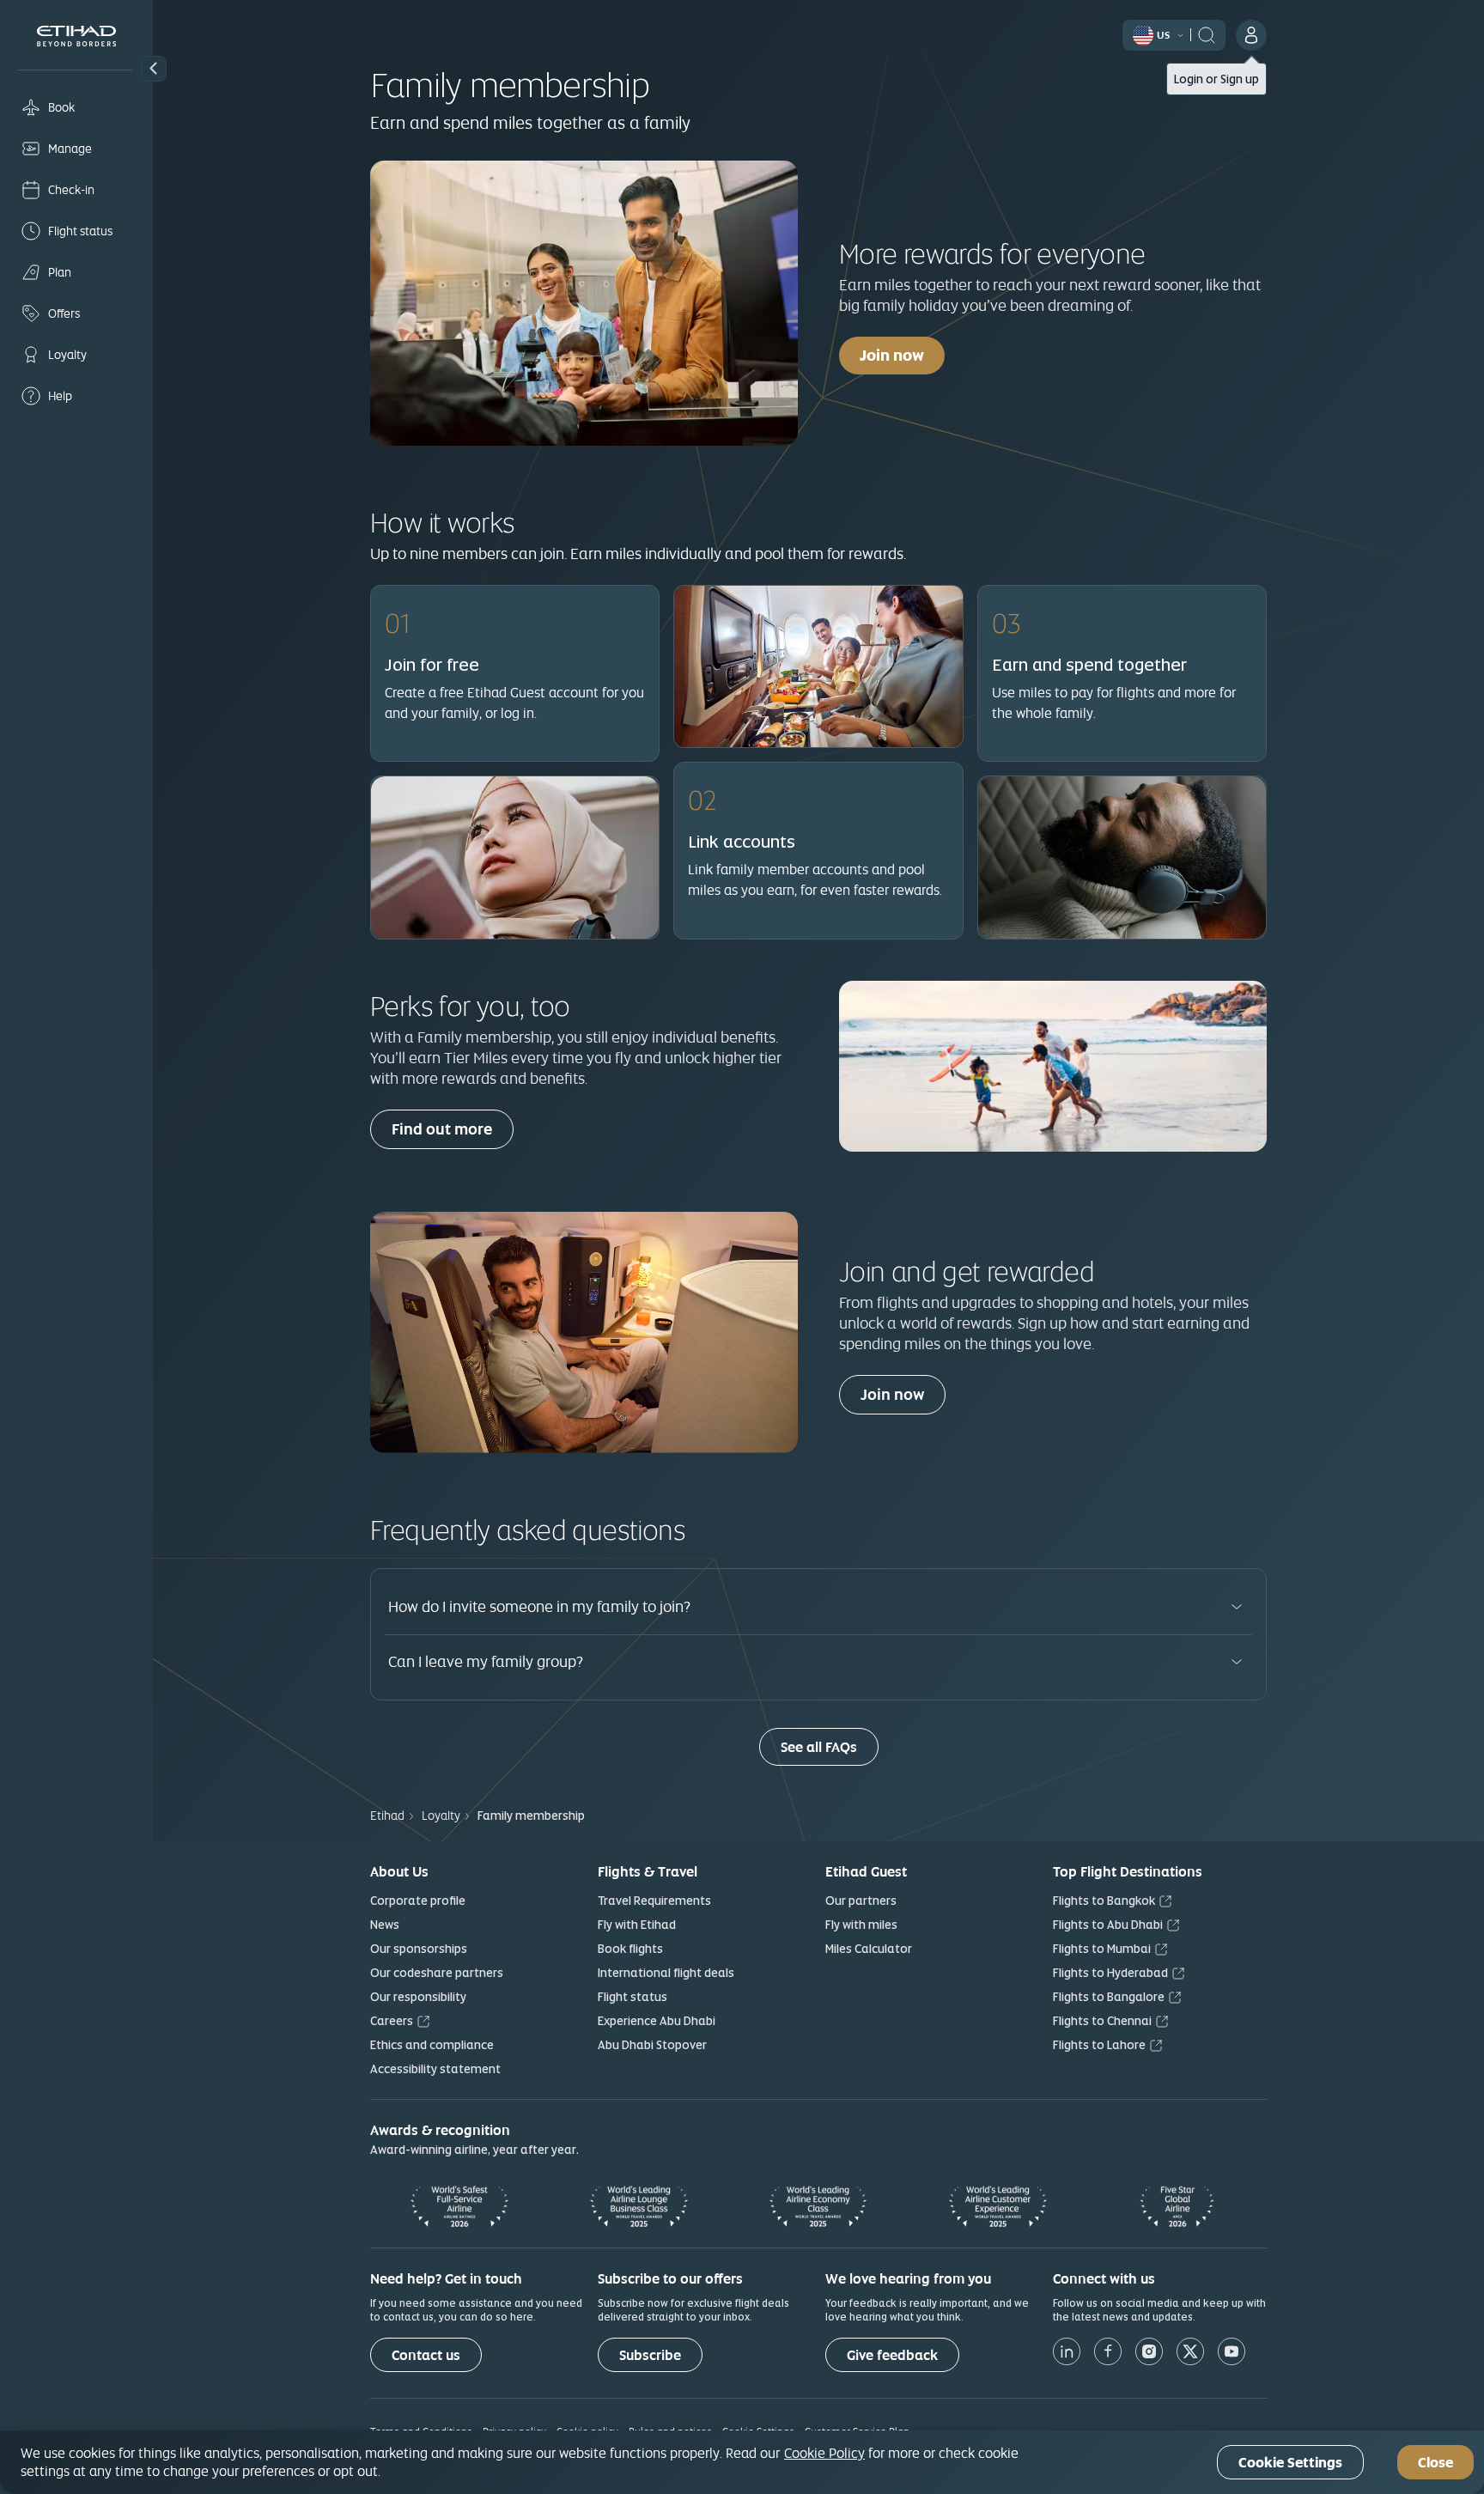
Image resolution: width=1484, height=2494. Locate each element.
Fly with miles (861, 1925)
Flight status (633, 1997)
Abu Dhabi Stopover (652, 2045)
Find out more (442, 1129)
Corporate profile (418, 1901)
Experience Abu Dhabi (657, 2021)
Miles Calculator (869, 1949)
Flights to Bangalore (1109, 1997)
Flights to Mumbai (1102, 1949)
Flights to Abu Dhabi (1108, 1925)
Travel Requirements (654, 1901)
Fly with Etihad (637, 1925)
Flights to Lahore (1099, 2045)
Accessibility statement (435, 2069)
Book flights (630, 1949)
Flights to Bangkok (1104, 1901)
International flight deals (666, 1973)
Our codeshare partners (437, 1973)
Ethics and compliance (432, 2045)
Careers (392, 2021)
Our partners (861, 1901)
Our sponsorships (419, 1949)
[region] (742, 2462)
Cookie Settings (1290, 2463)
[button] (154, 69)
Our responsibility (418, 1997)
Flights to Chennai (1102, 2021)
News (385, 1925)
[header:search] (1207, 33)
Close (1435, 2463)
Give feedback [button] (892, 2355)
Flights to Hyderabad (1110, 1973)
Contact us (426, 2355)
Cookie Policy (824, 2453)
